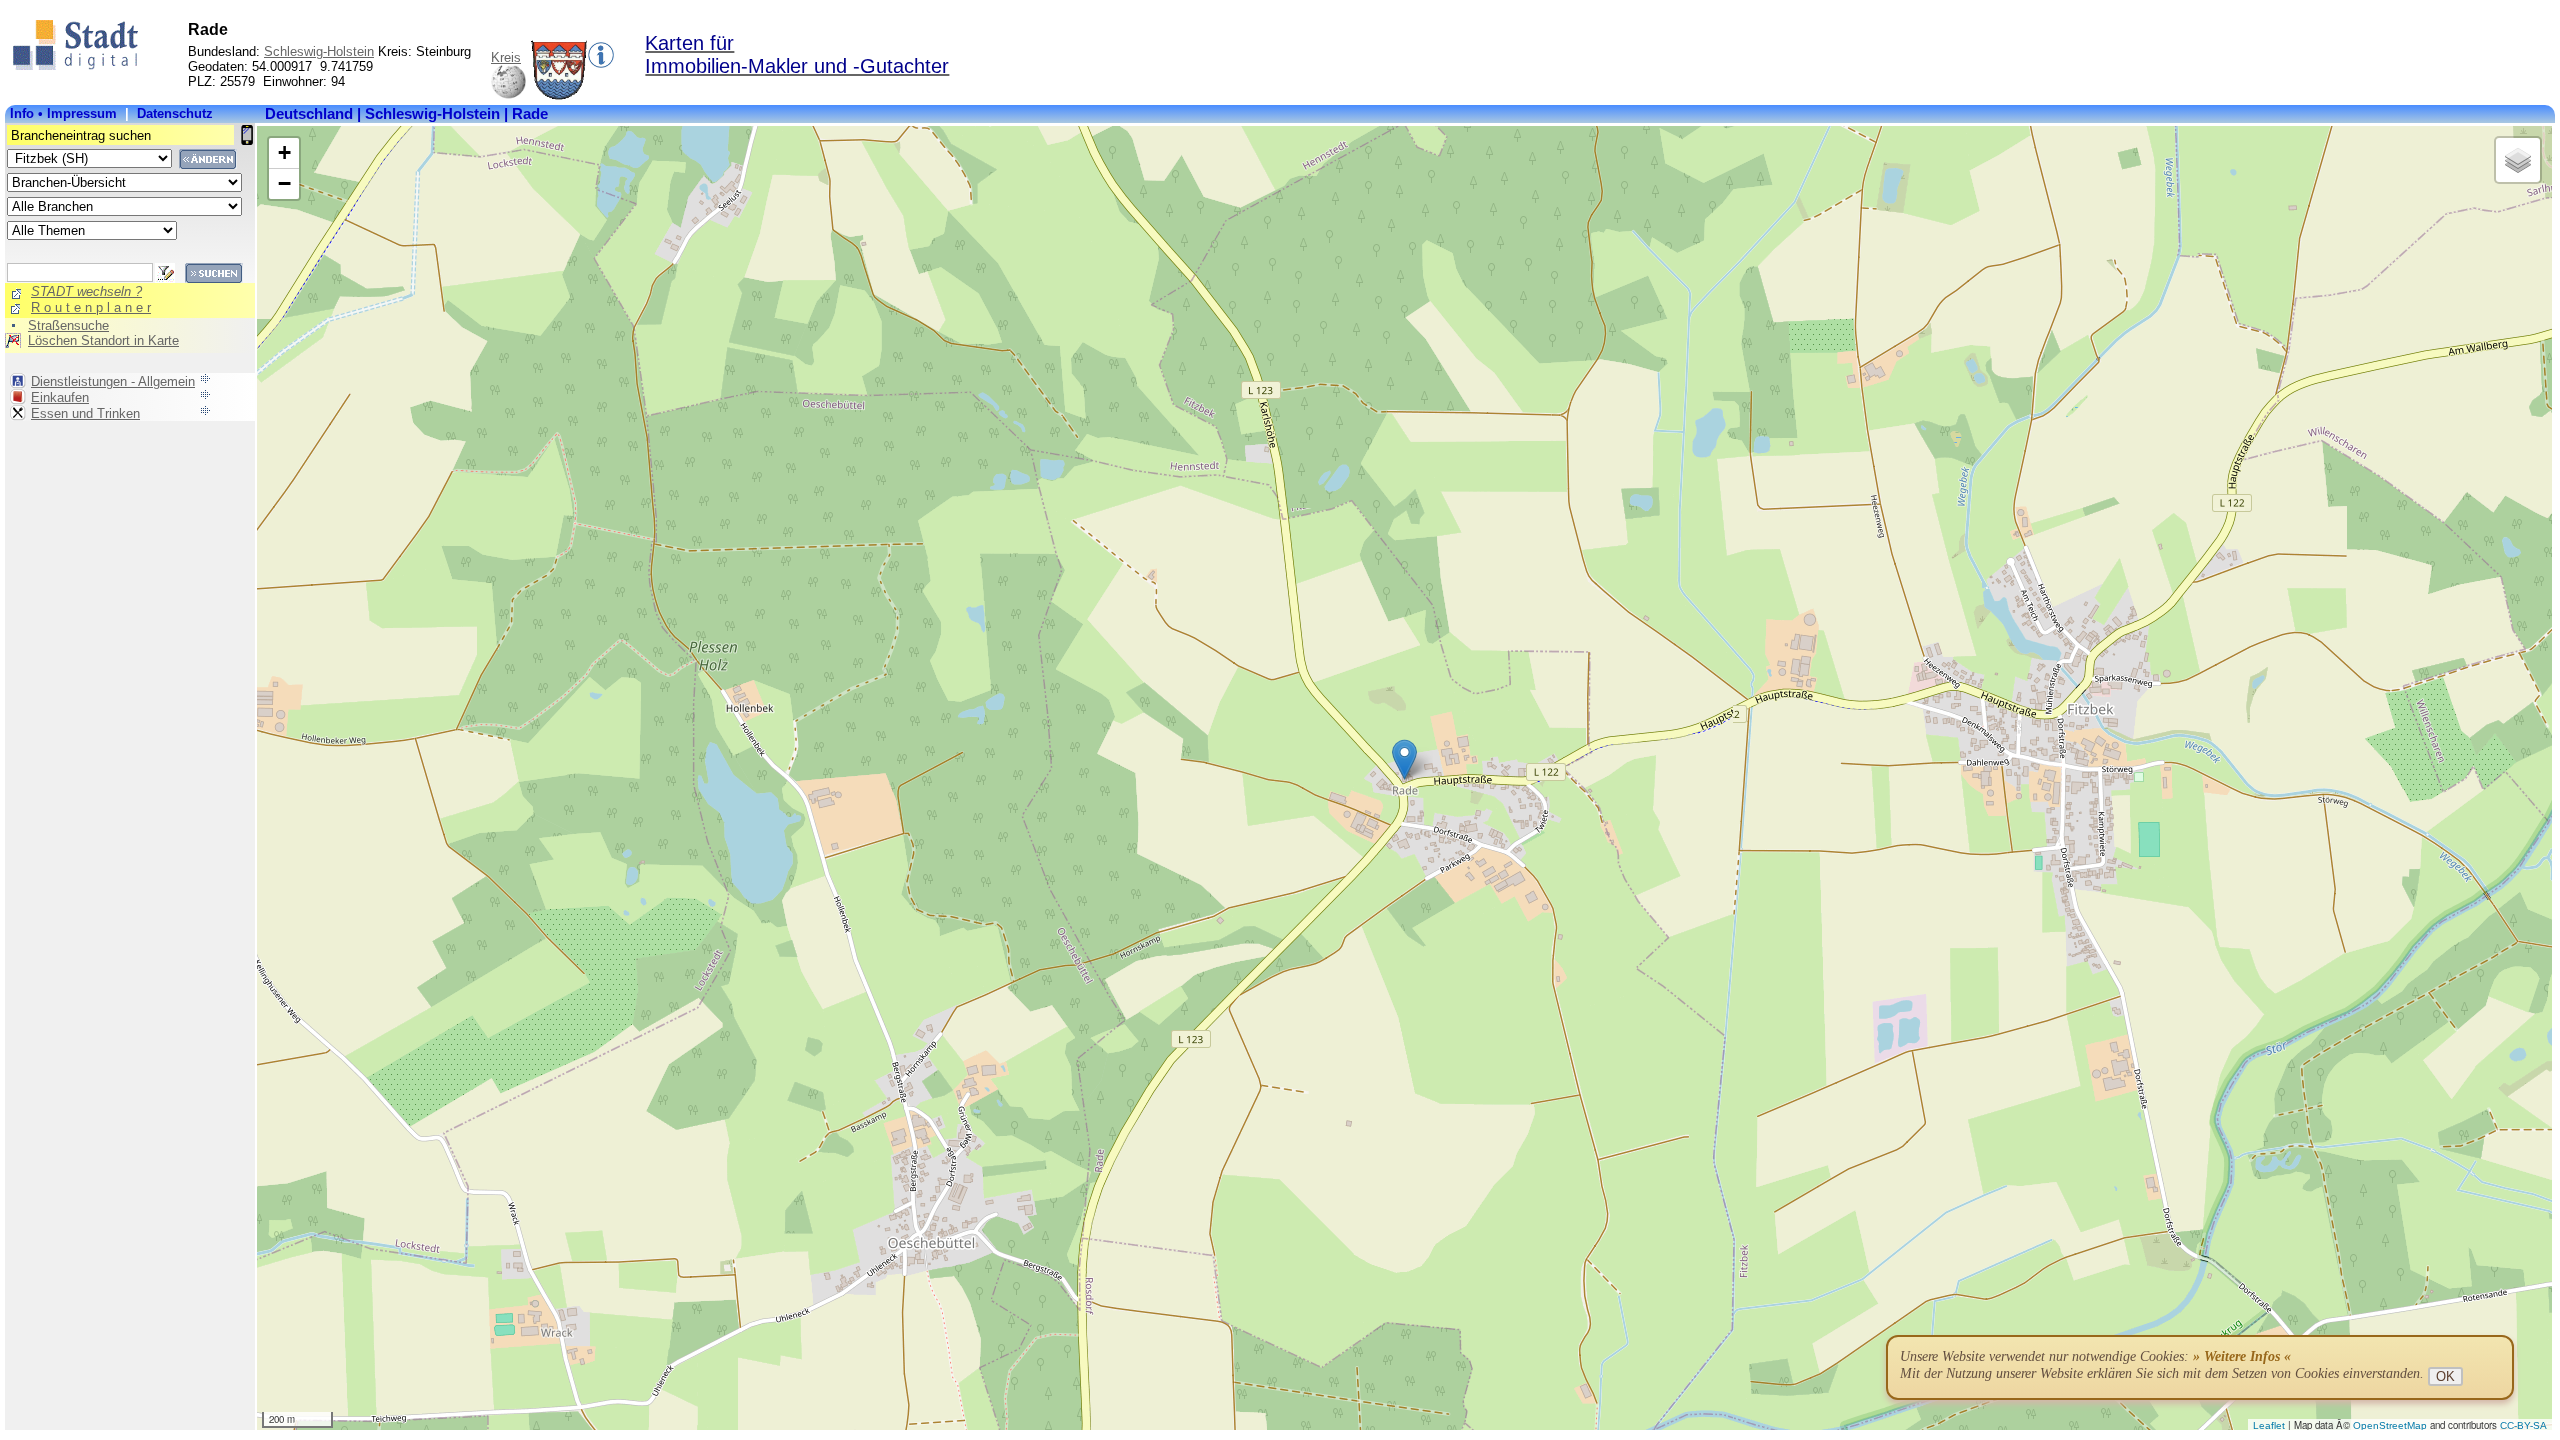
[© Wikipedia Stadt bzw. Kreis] (559, 95)
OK (2445, 1376)
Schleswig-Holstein (319, 51)
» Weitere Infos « (2242, 1356)
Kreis (506, 57)
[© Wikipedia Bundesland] (508, 95)
